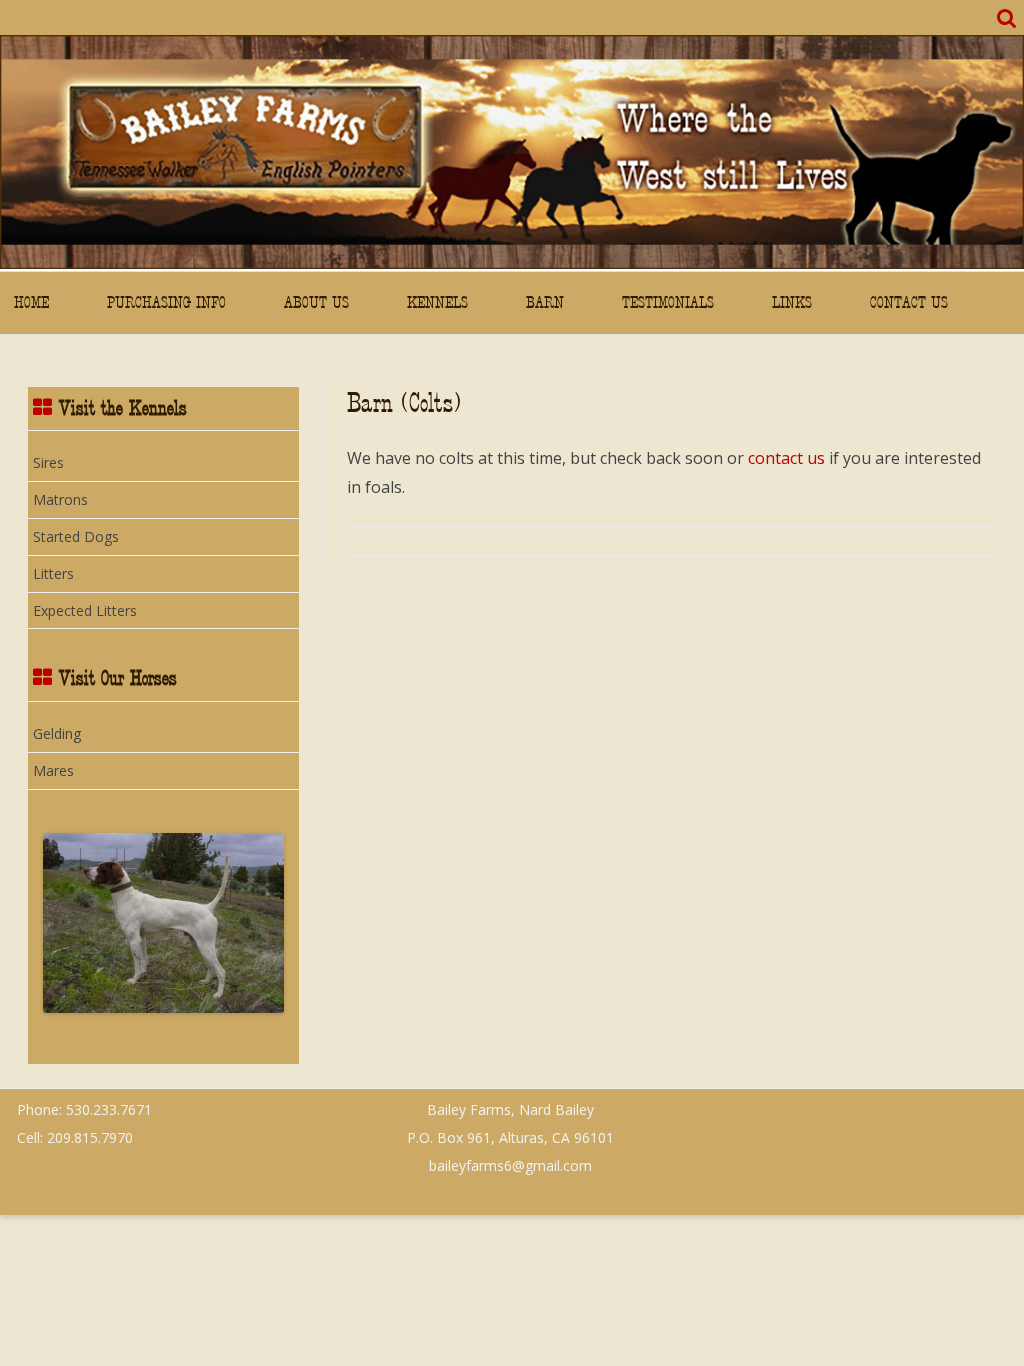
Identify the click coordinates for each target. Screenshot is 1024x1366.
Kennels (437, 302)
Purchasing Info (166, 302)
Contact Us (909, 302)
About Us (316, 302)
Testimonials (668, 302)
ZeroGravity (936, 1099)
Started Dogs (76, 536)
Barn (545, 302)
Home (31, 302)
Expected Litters (85, 610)
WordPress (983, 1108)
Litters (53, 573)
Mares (53, 770)
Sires (48, 462)
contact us (786, 458)
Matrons (60, 499)
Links (792, 302)
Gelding (57, 733)
